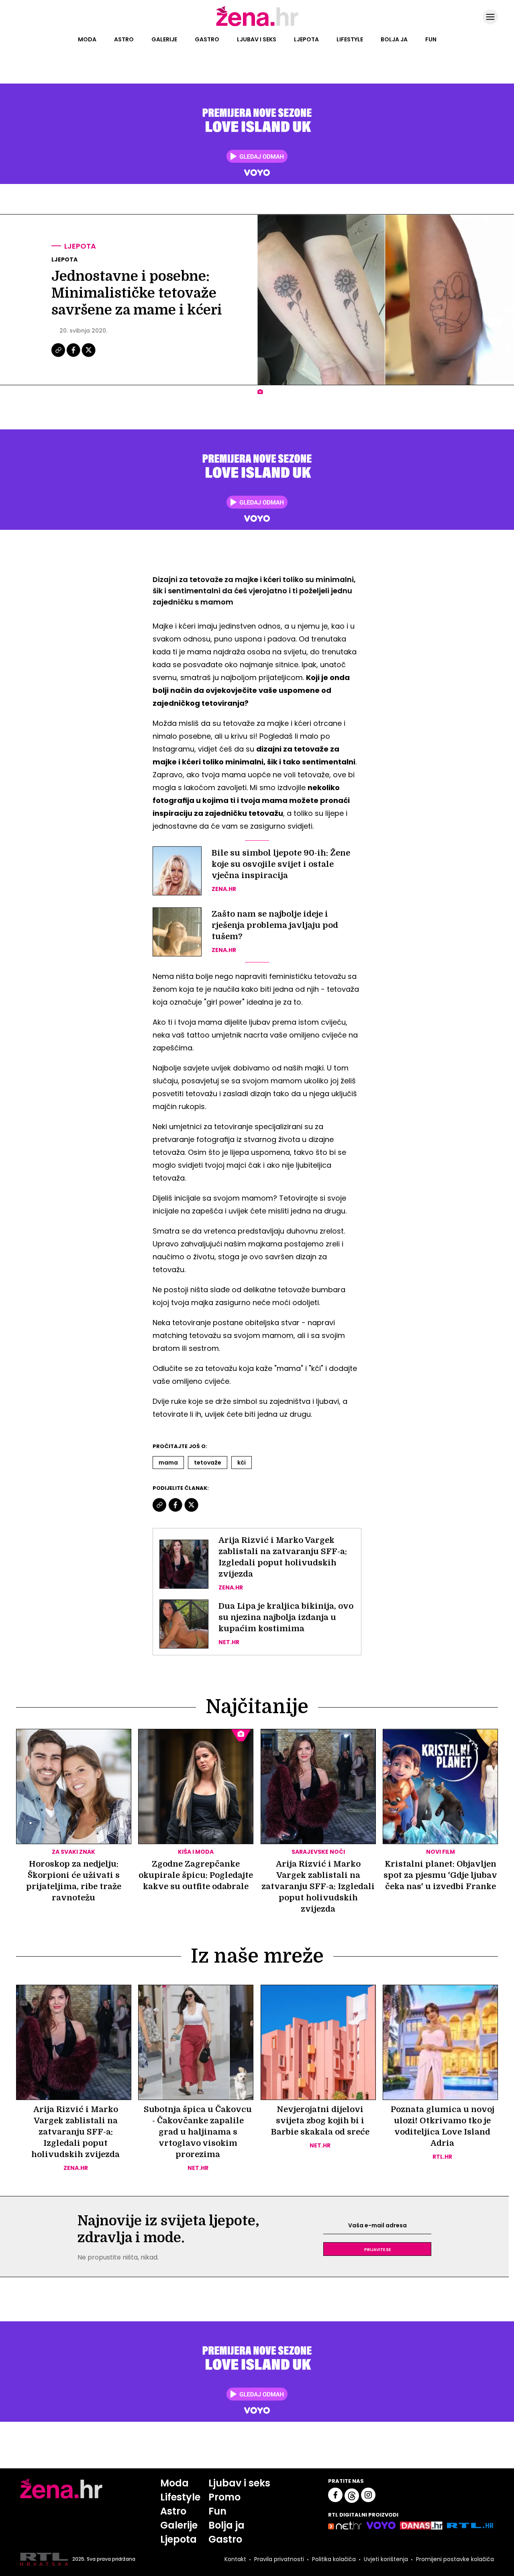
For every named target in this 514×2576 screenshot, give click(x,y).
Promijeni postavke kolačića (455, 2559)
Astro (124, 39)
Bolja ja (394, 39)
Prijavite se (377, 2249)
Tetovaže (208, 1463)
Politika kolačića (334, 2559)
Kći (242, 1463)
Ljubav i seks (257, 39)
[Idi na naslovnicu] (257, 25)
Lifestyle (350, 39)
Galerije (164, 39)
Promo (224, 2497)
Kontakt (235, 2559)
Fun (431, 39)
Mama (168, 1463)
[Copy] (59, 356)
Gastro (207, 39)
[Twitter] (89, 356)
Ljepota (306, 39)
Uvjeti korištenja (386, 2559)
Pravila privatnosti (279, 2559)
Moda (87, 39)
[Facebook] (74, 356)
